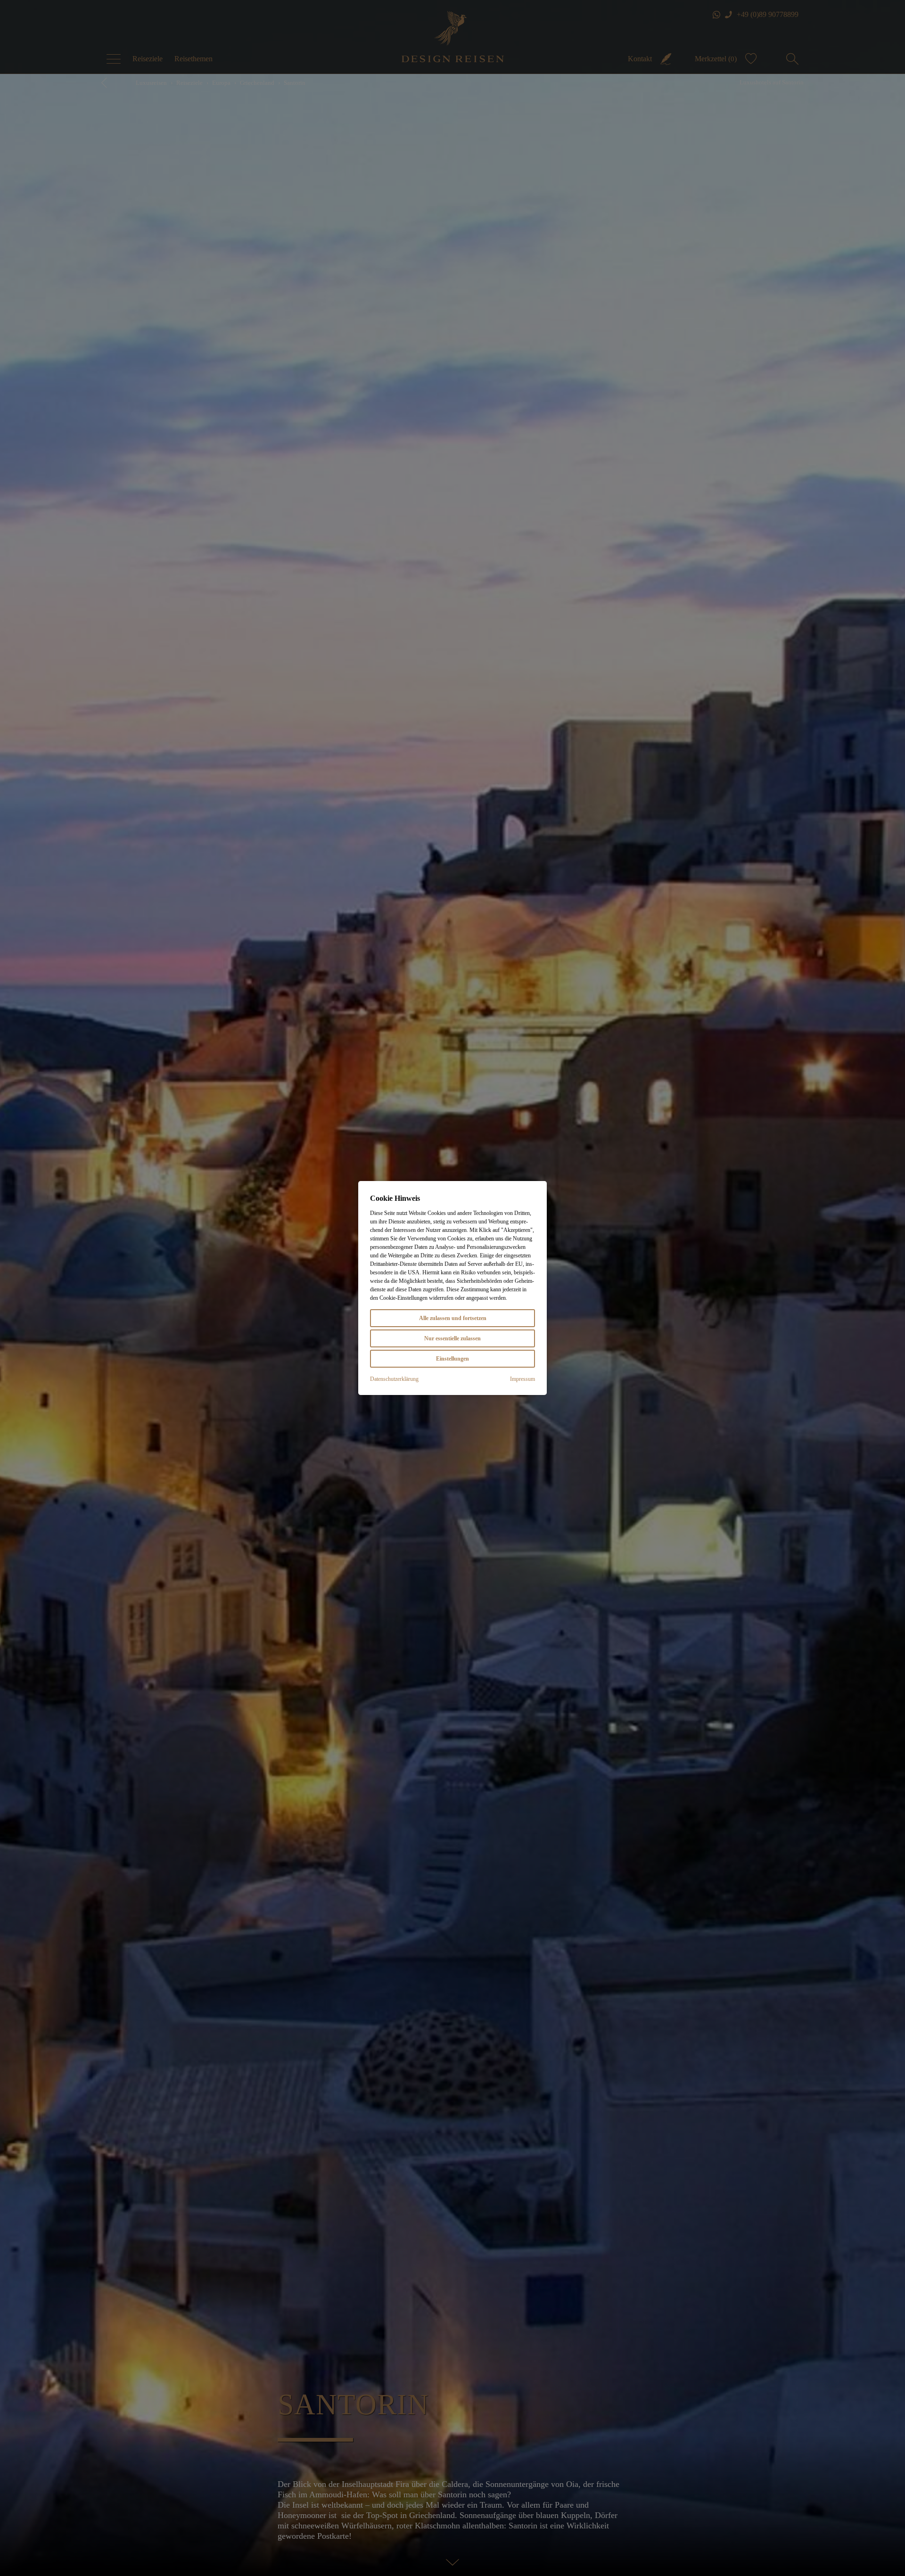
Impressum (522, 1379)
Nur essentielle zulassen (452, 1338)
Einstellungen (452, 1359)
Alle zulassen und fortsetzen (453, 1318)
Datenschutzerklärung (394, 1379)
